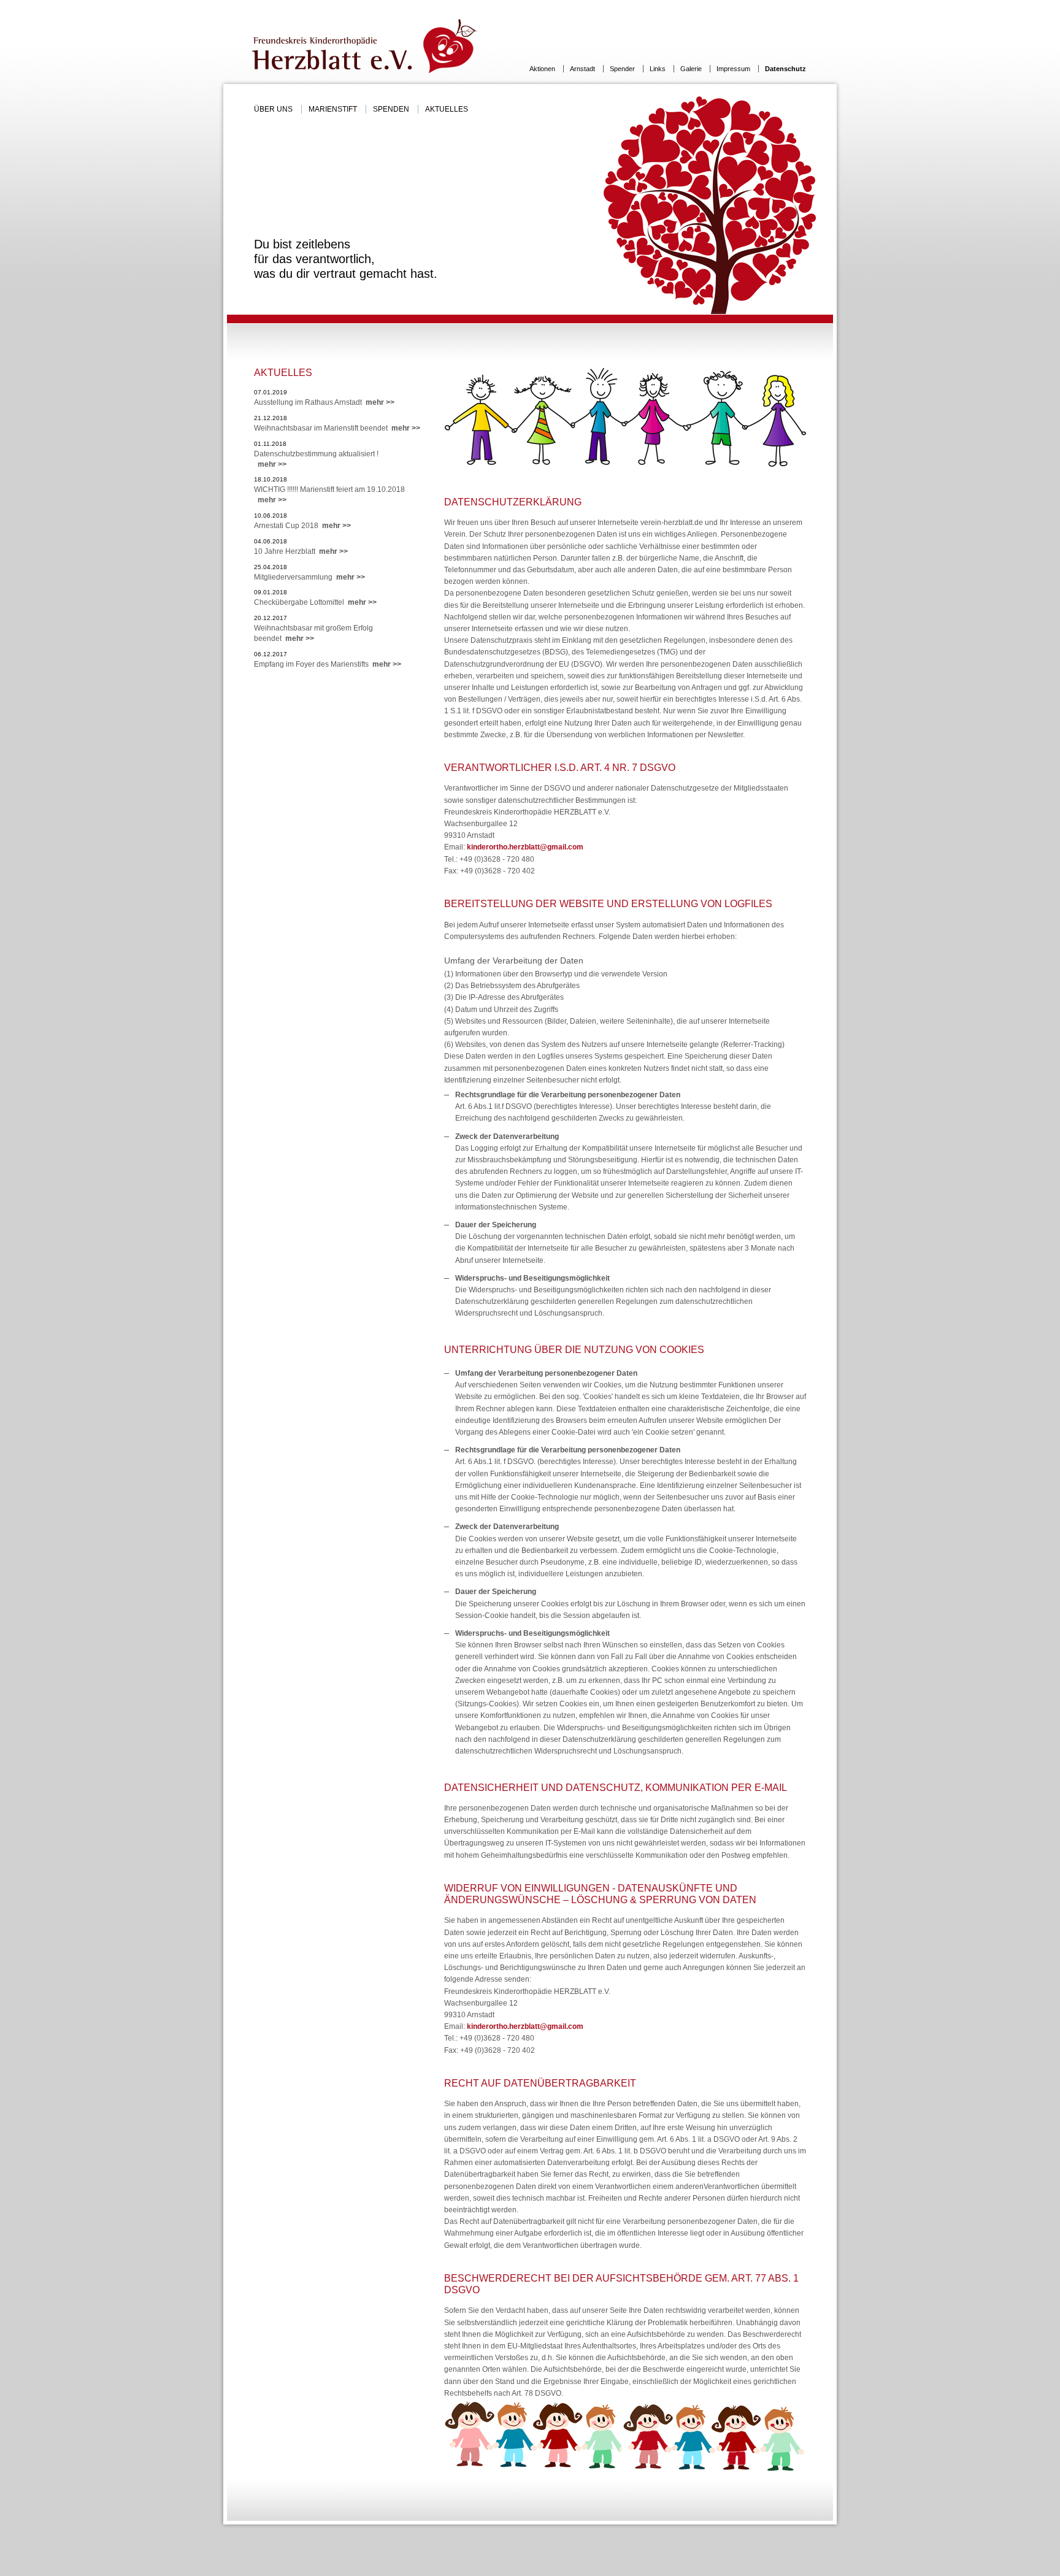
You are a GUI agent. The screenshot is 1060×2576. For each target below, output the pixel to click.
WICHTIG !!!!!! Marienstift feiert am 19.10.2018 (329, 495)
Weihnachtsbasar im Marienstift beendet (337, 428)
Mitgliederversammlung (309, 577)
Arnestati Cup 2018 (302, 526)
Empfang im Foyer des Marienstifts (328, 664)
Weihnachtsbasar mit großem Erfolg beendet (313, 633)
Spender (623, 69)
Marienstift (334, 109)
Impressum (734, 69)
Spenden (392, 109)
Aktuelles (447, 109)
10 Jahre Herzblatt (301, 551)
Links (659, 69)
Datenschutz (785, 69)
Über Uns (274, 109)
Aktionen (543, 69)
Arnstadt (583, 69)
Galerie (692, 69)
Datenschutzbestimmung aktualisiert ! (316, 459)
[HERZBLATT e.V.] (366, 46)
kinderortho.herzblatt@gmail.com (525, 847)
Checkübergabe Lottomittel (315, 602)
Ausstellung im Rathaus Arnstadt (324, 402)
